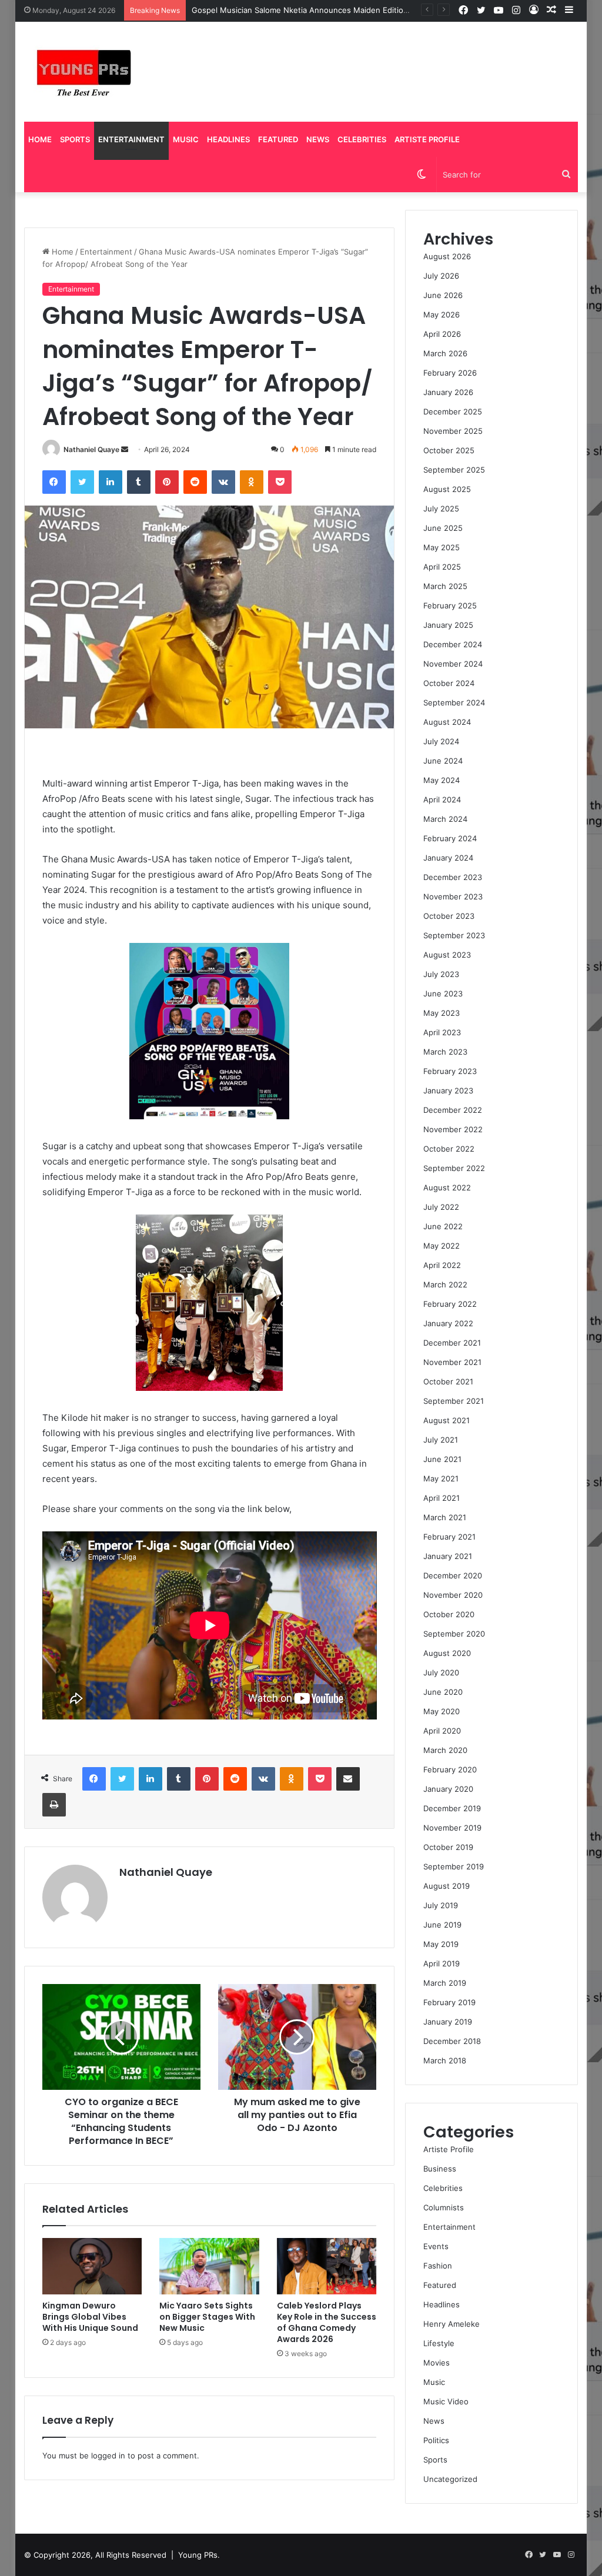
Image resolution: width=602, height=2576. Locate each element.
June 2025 (443, 528)
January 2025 (448, 625)
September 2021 (454, 1401)
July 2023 (441, 974)
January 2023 (448, 1090)
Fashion (438, 2266)
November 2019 (452, 1828)
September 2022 (454, 1168)
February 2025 (450, 605)
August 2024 (447, 722)
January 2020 (448, 1789)
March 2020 (445, 1750)
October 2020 (449, 1614)
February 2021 (449, 1537)
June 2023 (443, 993)
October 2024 (449, 683)
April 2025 (442, 567)
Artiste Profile (427, 139)
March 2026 (445, 353)
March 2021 (445, 1517)
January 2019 (448, 2022)
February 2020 (450, 1769)
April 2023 (442, 1032)
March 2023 (445, 1052)
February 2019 (449, 2002)
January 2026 (448, 392)
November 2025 (453, 431)
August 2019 (447, 1886)
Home (40, 139)
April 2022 (442, 1265)
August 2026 (447, 256)
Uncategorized (450, 2479)
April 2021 (442, 1498)
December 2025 (453, 412)
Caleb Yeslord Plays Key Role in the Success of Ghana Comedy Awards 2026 (327, 2322)
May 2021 (441, 1478)
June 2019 (442, 1925)
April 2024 (442, 799)
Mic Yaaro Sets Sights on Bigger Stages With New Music (207, 2317)
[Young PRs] (83, 72)
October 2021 (448, 1381)
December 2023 (453, 877)
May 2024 (442, 780)
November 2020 (453, 1595)
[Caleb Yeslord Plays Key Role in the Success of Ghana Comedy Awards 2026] (327, 2266)
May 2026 (442, 315)
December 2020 (453, 1575)
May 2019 (441, 1944)
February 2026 (450, 373)
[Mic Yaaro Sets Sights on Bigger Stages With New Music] (209, 2266)
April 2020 (442, 1731)
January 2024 (448, 858)
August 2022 (447, 1187)
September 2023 (454, 935)
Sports (75, 139)
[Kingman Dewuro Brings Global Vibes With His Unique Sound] (92, 2266)
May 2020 (442, 1711)
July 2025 (441, 508)
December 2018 (452, 2041)
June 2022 (443, 1226)
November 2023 (453, 896)
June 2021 (442, 1459)
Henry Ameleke (451, 2324)
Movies (437, 2363)
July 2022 (441, 1207)
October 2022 (449, 1149)
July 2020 (441, 1672)
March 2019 (445, 1983)
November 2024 (453, 664)
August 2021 (447, 1420)
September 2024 (454, 702)
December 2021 (452, 1343)
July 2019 (441, 1905)
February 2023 (450, 1071)
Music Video (446, 2401)
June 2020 (443, 1692)
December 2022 (453, 1110)
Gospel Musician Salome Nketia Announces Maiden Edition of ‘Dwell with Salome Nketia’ (354, 10)
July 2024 (441, 741)
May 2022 (442, 1246)
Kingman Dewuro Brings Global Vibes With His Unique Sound (90, 2317)
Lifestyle (439, 2343)
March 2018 (445, 2060)
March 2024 (445, 819)
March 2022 (445, 1284)
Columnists (444, 2207)
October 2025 (449, 450)
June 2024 (443, 761)
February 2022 (450, 1304)
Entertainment (131, 139)
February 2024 (450, 838)
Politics (436, 2440)
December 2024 (453, 644)
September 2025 (454, 470)
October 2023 (449, 916)
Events (436, 2246)
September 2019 (454, 1866)
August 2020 (447, 1653)
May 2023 (442, 1013)
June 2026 (443, 295)
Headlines (228, 139)
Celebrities (362, 139)
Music (186, 139)
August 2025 (447, 489)
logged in (108, 2455)
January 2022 (448, 1323)
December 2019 (452, 1808)
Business (440, 2169)
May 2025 (442, 547)
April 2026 (442, 334)
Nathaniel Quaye (91, 449)
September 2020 (454, 1634)
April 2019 (442, 1963)
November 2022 (453, 1129)
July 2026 (441, 276)
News (318, 139)
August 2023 (447, 955)
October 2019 (448, 1847)
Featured (278, 139)
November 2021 (452, 1362)
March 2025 (445, 586)
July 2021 (441, 1440)
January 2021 (448, 1556)
